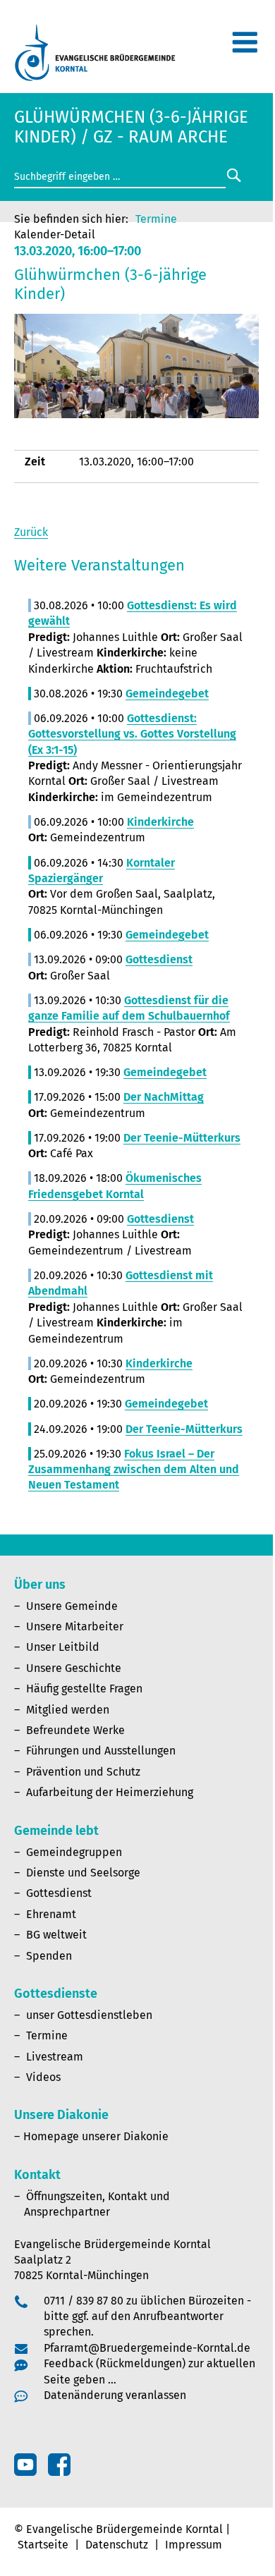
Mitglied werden (68, 1710)
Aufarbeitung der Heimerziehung (110, 1792)
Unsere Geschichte (74, 1668)
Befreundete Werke (75, 1730)
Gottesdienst (59, 1893)
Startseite (43, 2545)
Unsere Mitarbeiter (75, 1626)
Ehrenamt (51, 1914)
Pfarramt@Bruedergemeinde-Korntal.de (147, 2348)
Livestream (55, 2057)
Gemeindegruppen (74, 1852)
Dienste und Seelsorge (83, 1873)
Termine (156, 219)
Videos (43, 2077)
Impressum (194, 2545)
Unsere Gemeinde (72, 1606)
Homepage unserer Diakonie (96, 2136)
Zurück (31, 532)
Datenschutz (117, 2545)
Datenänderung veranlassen (115, 2395)
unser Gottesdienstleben (89, 2015)
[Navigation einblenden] (245, 48)
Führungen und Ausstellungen (101, 1751)
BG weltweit (56, 1935)
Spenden (49, 1956)
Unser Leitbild (63, 1647)
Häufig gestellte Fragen (84, 1689)
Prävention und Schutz (83, 1772)
